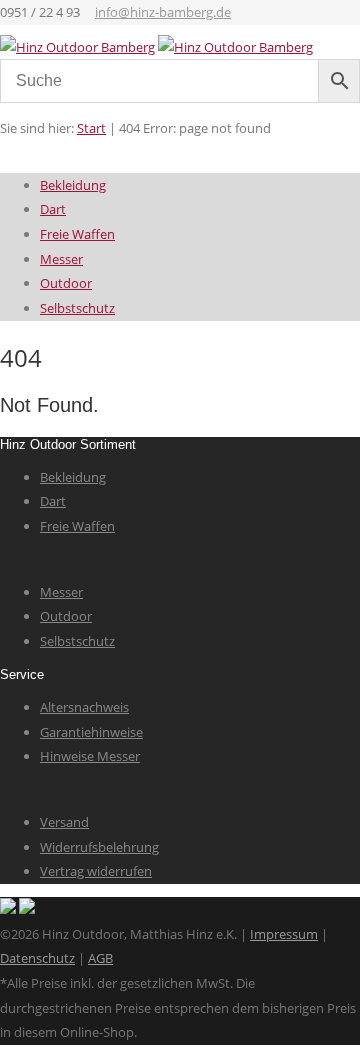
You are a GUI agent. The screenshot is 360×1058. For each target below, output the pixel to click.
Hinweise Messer (90, 756)
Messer (61, 259)
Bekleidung (73, 185)
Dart (53, 209)
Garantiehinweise (91, 732)
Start (91, 128)
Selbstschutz (77, 308)
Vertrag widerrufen (96, 871)
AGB (100, 958)
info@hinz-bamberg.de (163, 12)
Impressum (284, 934)
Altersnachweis (84, 707)
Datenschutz (37, 958)
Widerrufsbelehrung (99, 847)
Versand (64, 822)
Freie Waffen (77, 234)
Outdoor (66, 283)
